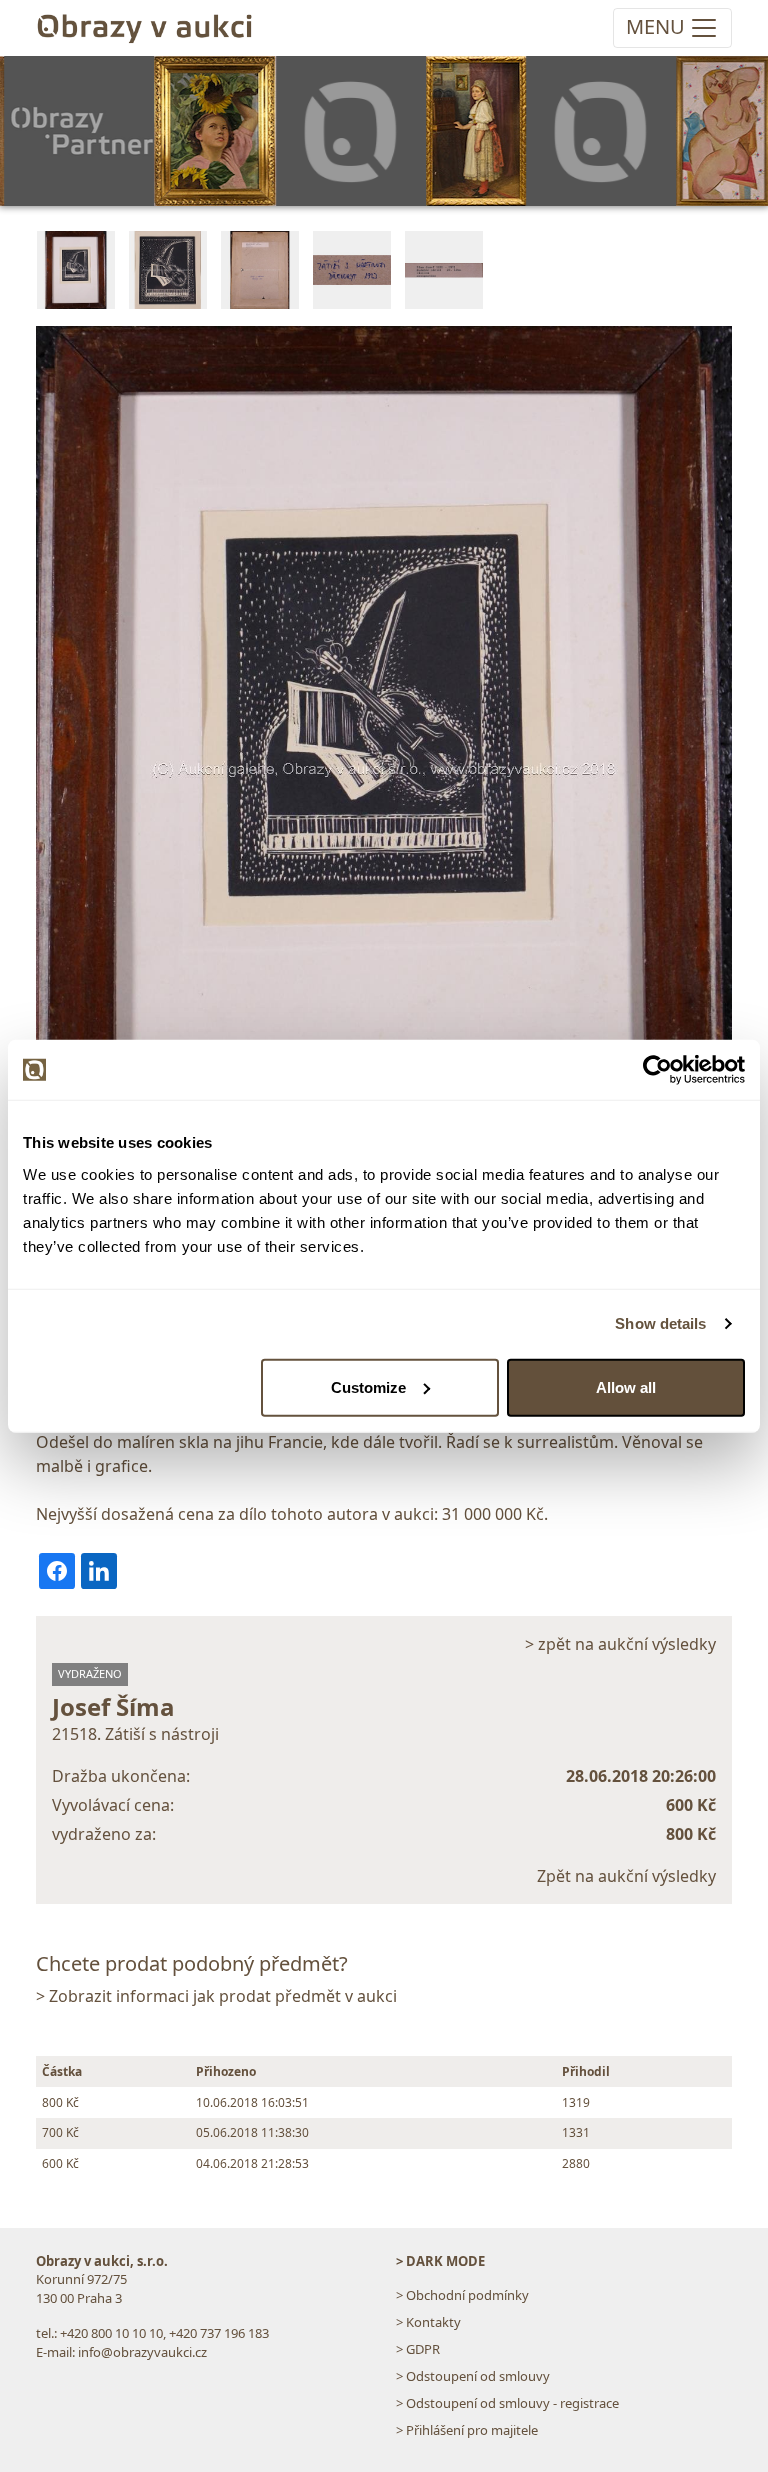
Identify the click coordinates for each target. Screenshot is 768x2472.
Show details (660, 1323)
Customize (368, 1386)
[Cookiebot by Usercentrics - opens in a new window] (657, 1070)
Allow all (626, 1386)
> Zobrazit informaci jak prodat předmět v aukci (216, 1996)
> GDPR (418, 2349)
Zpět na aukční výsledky (626, 1876)
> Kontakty (428, 2322)
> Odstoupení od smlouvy (473, 2376)
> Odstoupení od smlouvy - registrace (507, 2403)
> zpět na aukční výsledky (620, 1644)
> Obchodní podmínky (462, 2295)
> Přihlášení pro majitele (467, 2430)
